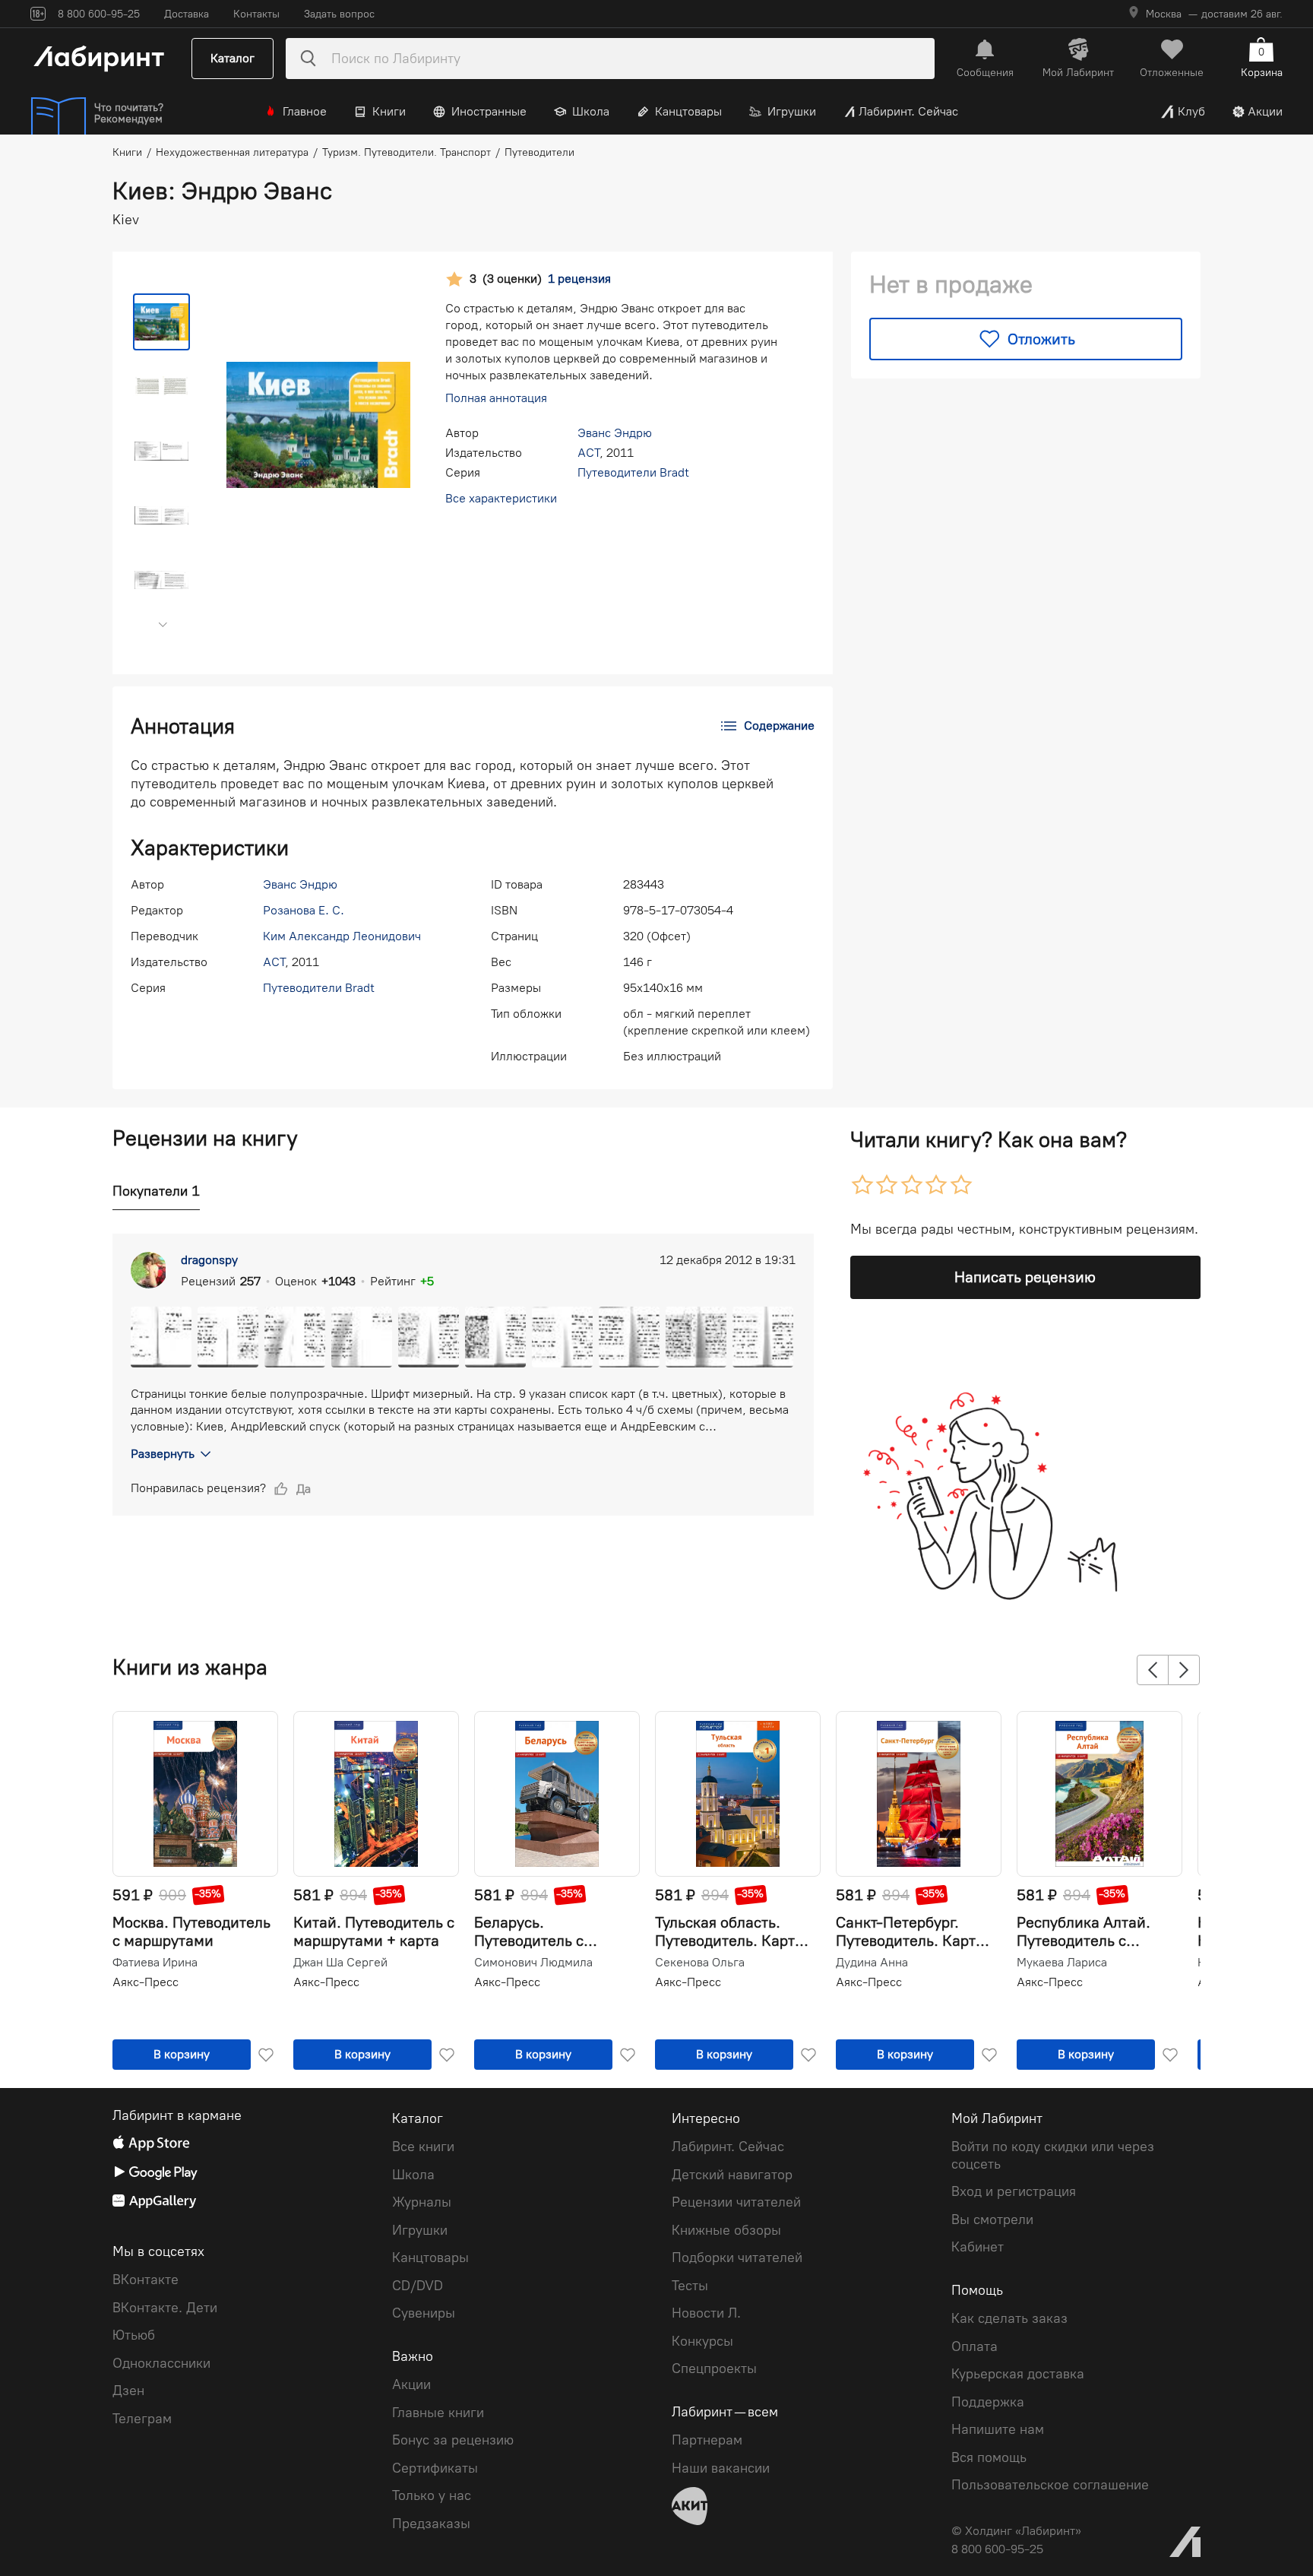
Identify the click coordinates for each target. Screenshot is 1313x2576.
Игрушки (792, 111)
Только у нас (432, 2495)
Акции (1265, 111)
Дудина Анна (872, 1963)
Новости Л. (706, 2313)
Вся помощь (989, 2457)
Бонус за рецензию (453, 2440)
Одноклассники (161, 2363)
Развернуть (163, 1454)
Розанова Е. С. (304, 910)
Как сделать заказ (1009, 2318)
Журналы (422, 2202)
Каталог (233, 58)
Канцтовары (688, 111)
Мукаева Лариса (1062, 1963)
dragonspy (209, 1260)
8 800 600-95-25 (997, 2549)
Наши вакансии (721, 2468)
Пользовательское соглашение (1050, 2485)
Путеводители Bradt (633, 472)
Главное (305, 111)
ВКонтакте (146, 2280)
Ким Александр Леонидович (342, 936)
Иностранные (489, 111)
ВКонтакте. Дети (165, 2308)
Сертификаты (435, 2468)
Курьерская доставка (1018, 2374)
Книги (389, 111)
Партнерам (707, 2440)
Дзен (128, 2391)
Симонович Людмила (533, 1963)
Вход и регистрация (1014, 2191)
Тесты (690, 2286)
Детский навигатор (732, 2175)
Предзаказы (431, 2524)
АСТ (588, 453)
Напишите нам (998, 2429)
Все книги (423, 2147)
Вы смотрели (992, 2220)
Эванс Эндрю (615, 433)
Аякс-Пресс (146, 1982)
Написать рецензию (1025, 1277)
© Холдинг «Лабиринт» (1016, 2531)
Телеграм (142, 2419)
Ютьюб (134, 2335)
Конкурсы (702, 2341)
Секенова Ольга (700, 1963)
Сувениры (424, 2313)
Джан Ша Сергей (340, 1963)
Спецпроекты (714, 2368)
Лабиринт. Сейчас (908, 111)
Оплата (974, 2346)
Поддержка (988, 2402)
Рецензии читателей (736, 2202)
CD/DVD (418, 2286)
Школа (591, 111)
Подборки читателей (737, 2258)
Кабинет (978, 2247)
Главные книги (438, 2413)
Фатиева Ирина (155, 1963)
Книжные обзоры (726, 2230)
